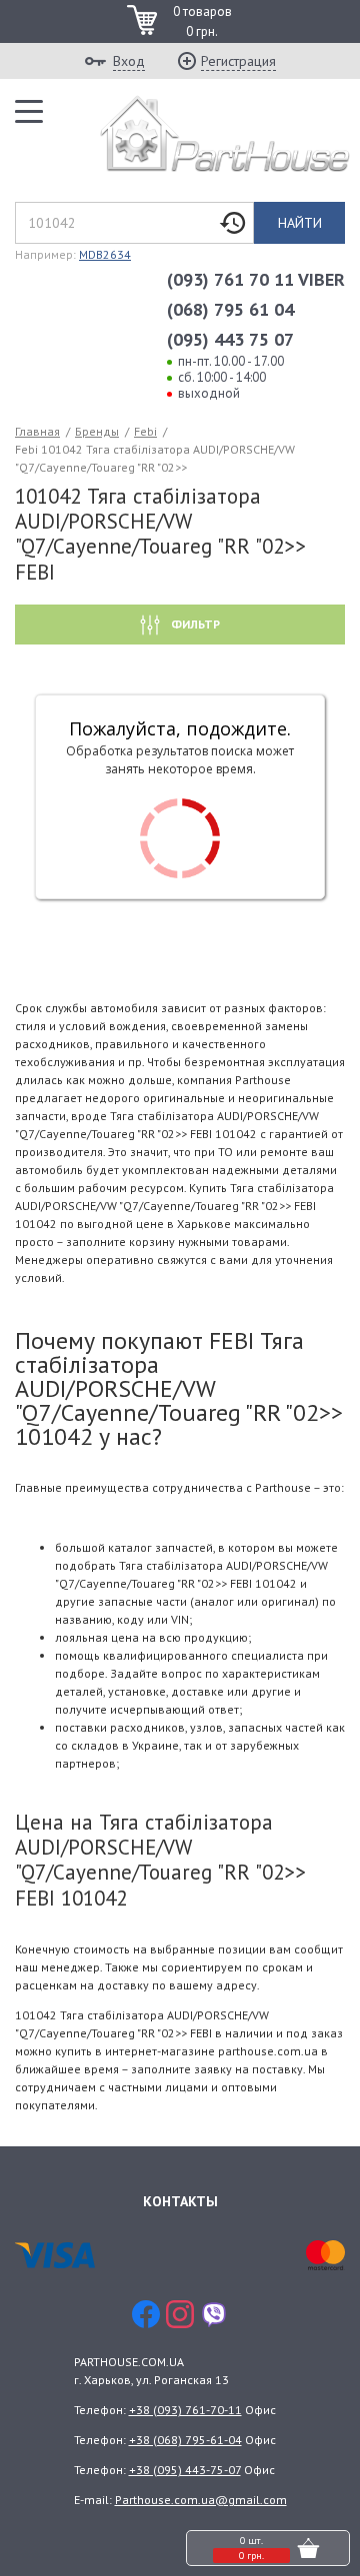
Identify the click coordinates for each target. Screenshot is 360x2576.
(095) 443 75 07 (230, 339)
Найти (300, 223)
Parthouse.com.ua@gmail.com (201, 2500)
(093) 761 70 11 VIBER (256, 279)
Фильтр (194, 624)
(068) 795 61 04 (230, 309)
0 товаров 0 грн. (202, 21)
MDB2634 (105, 254)
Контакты (180, 2201)
